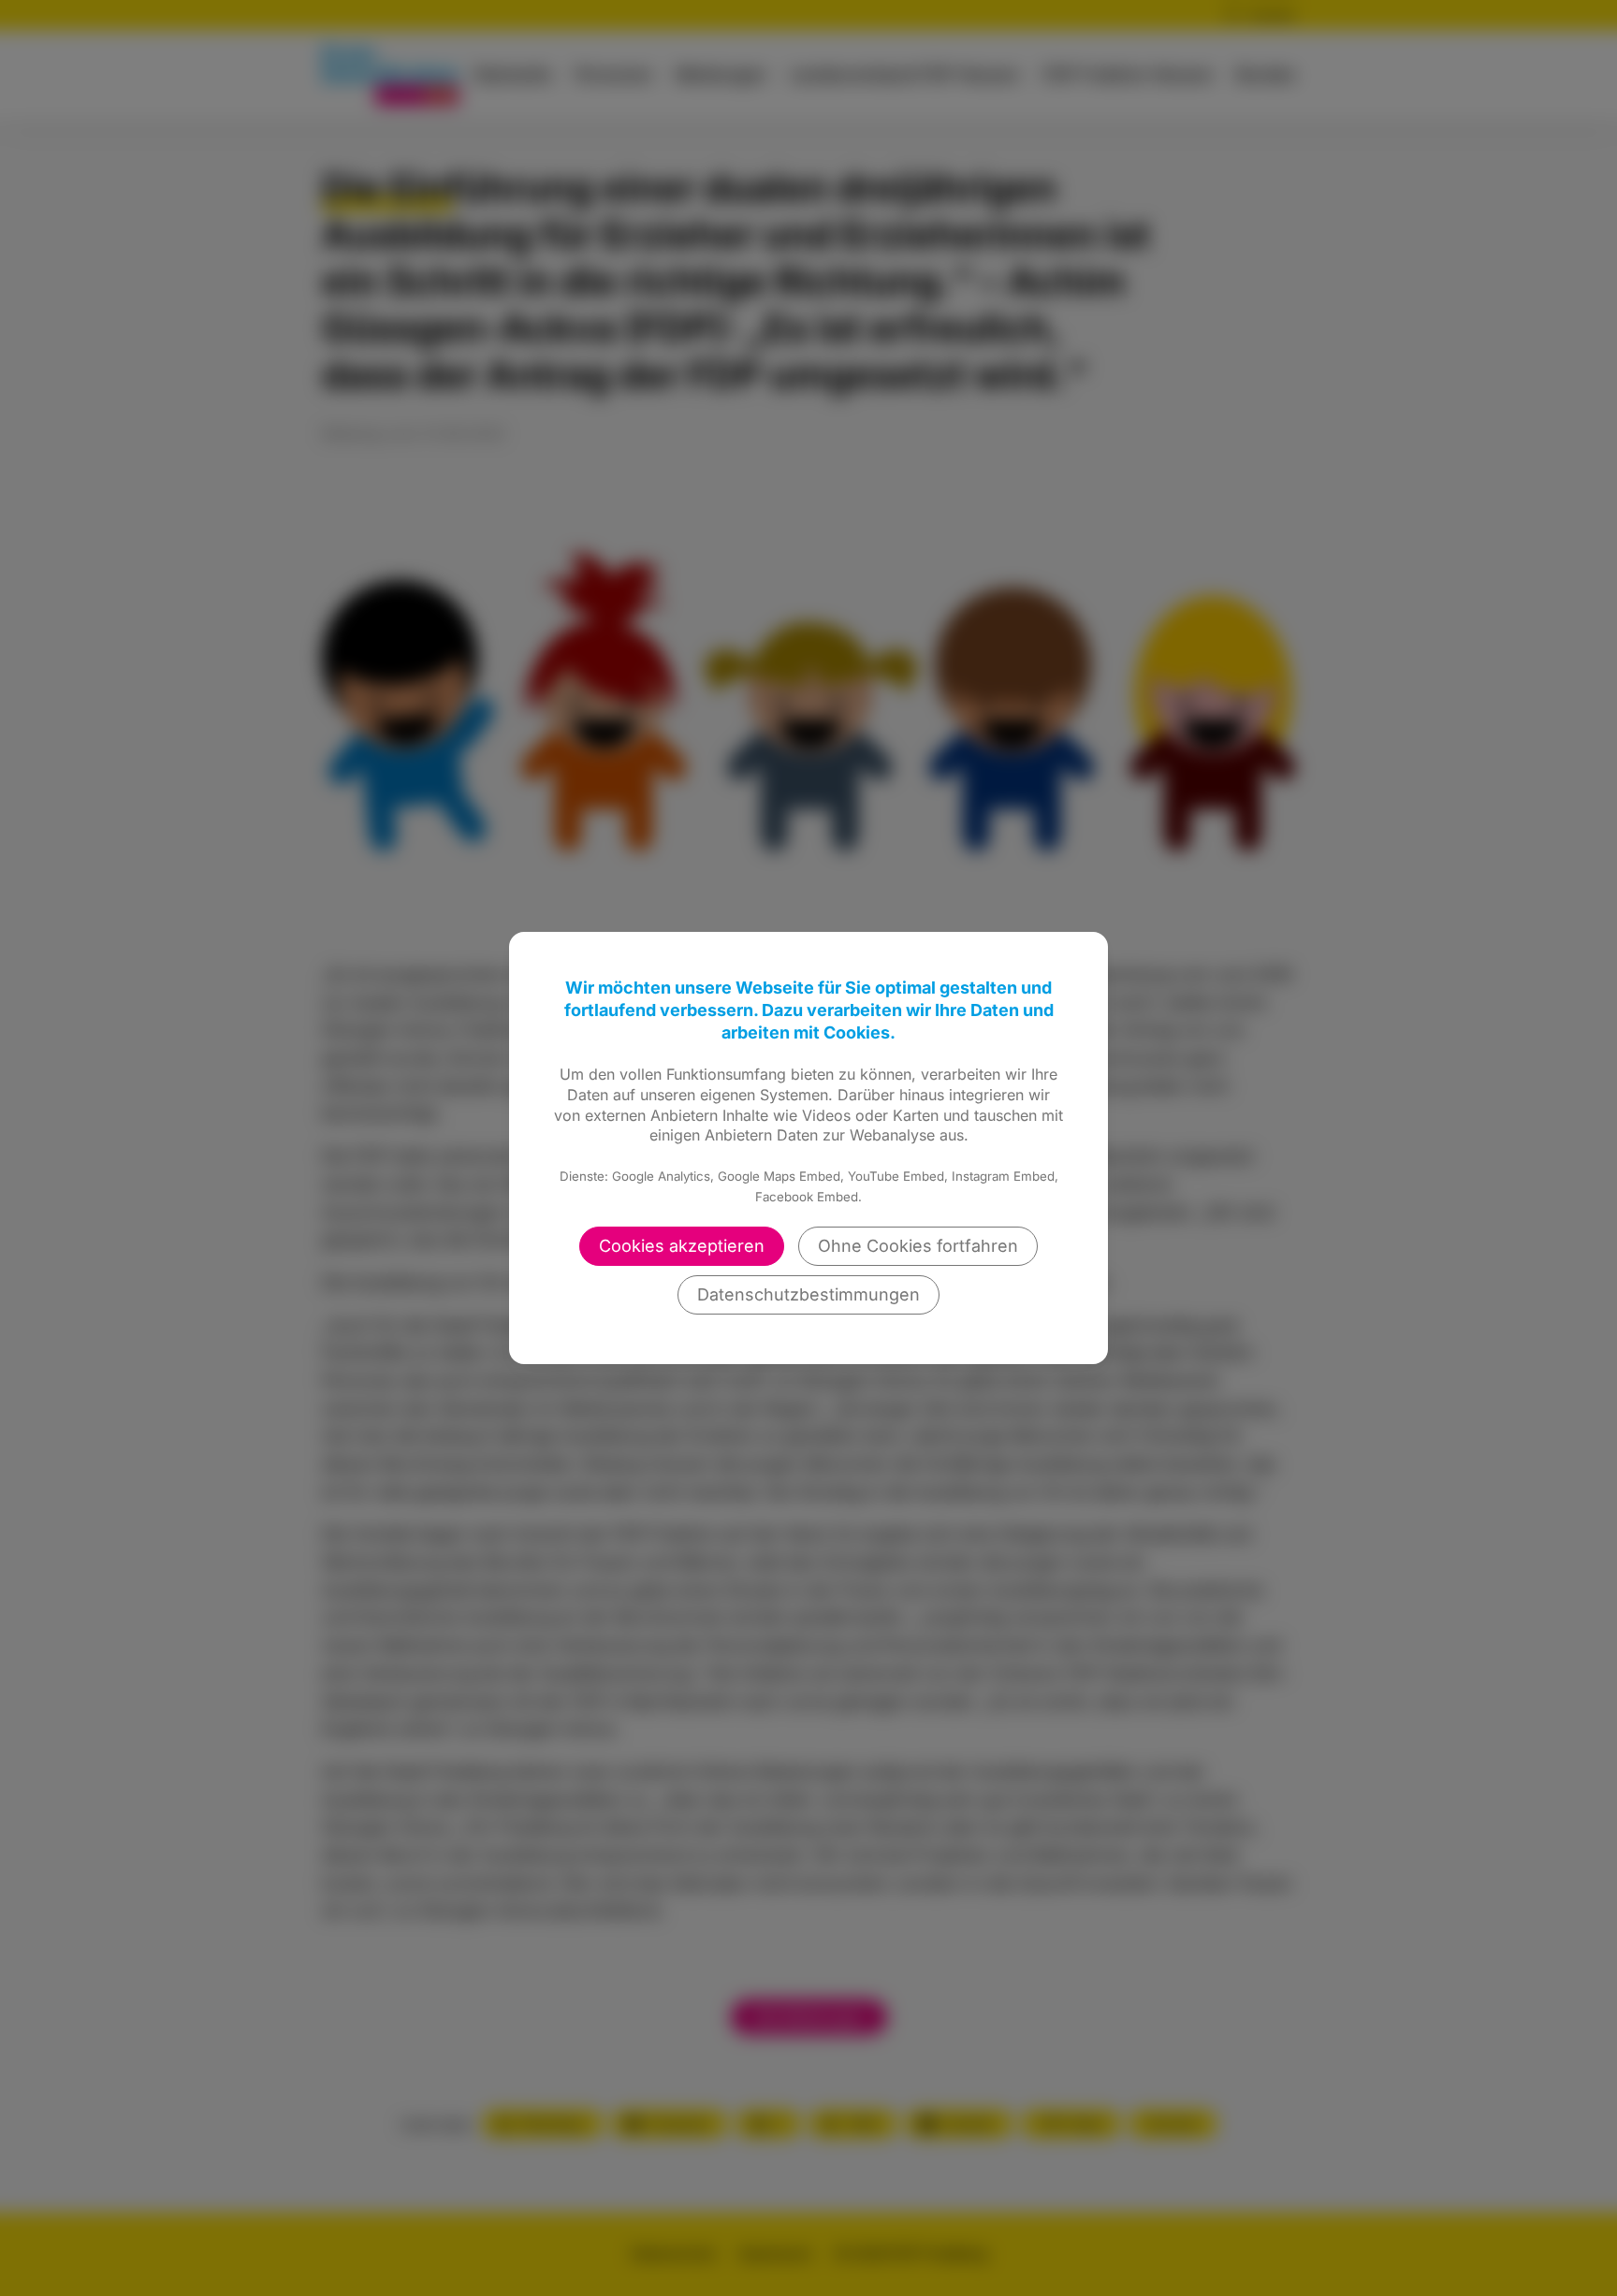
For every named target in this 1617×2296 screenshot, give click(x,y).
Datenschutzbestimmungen (808, 1294)
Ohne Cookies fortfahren (918, 1246)
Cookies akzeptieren (682, 1246)
